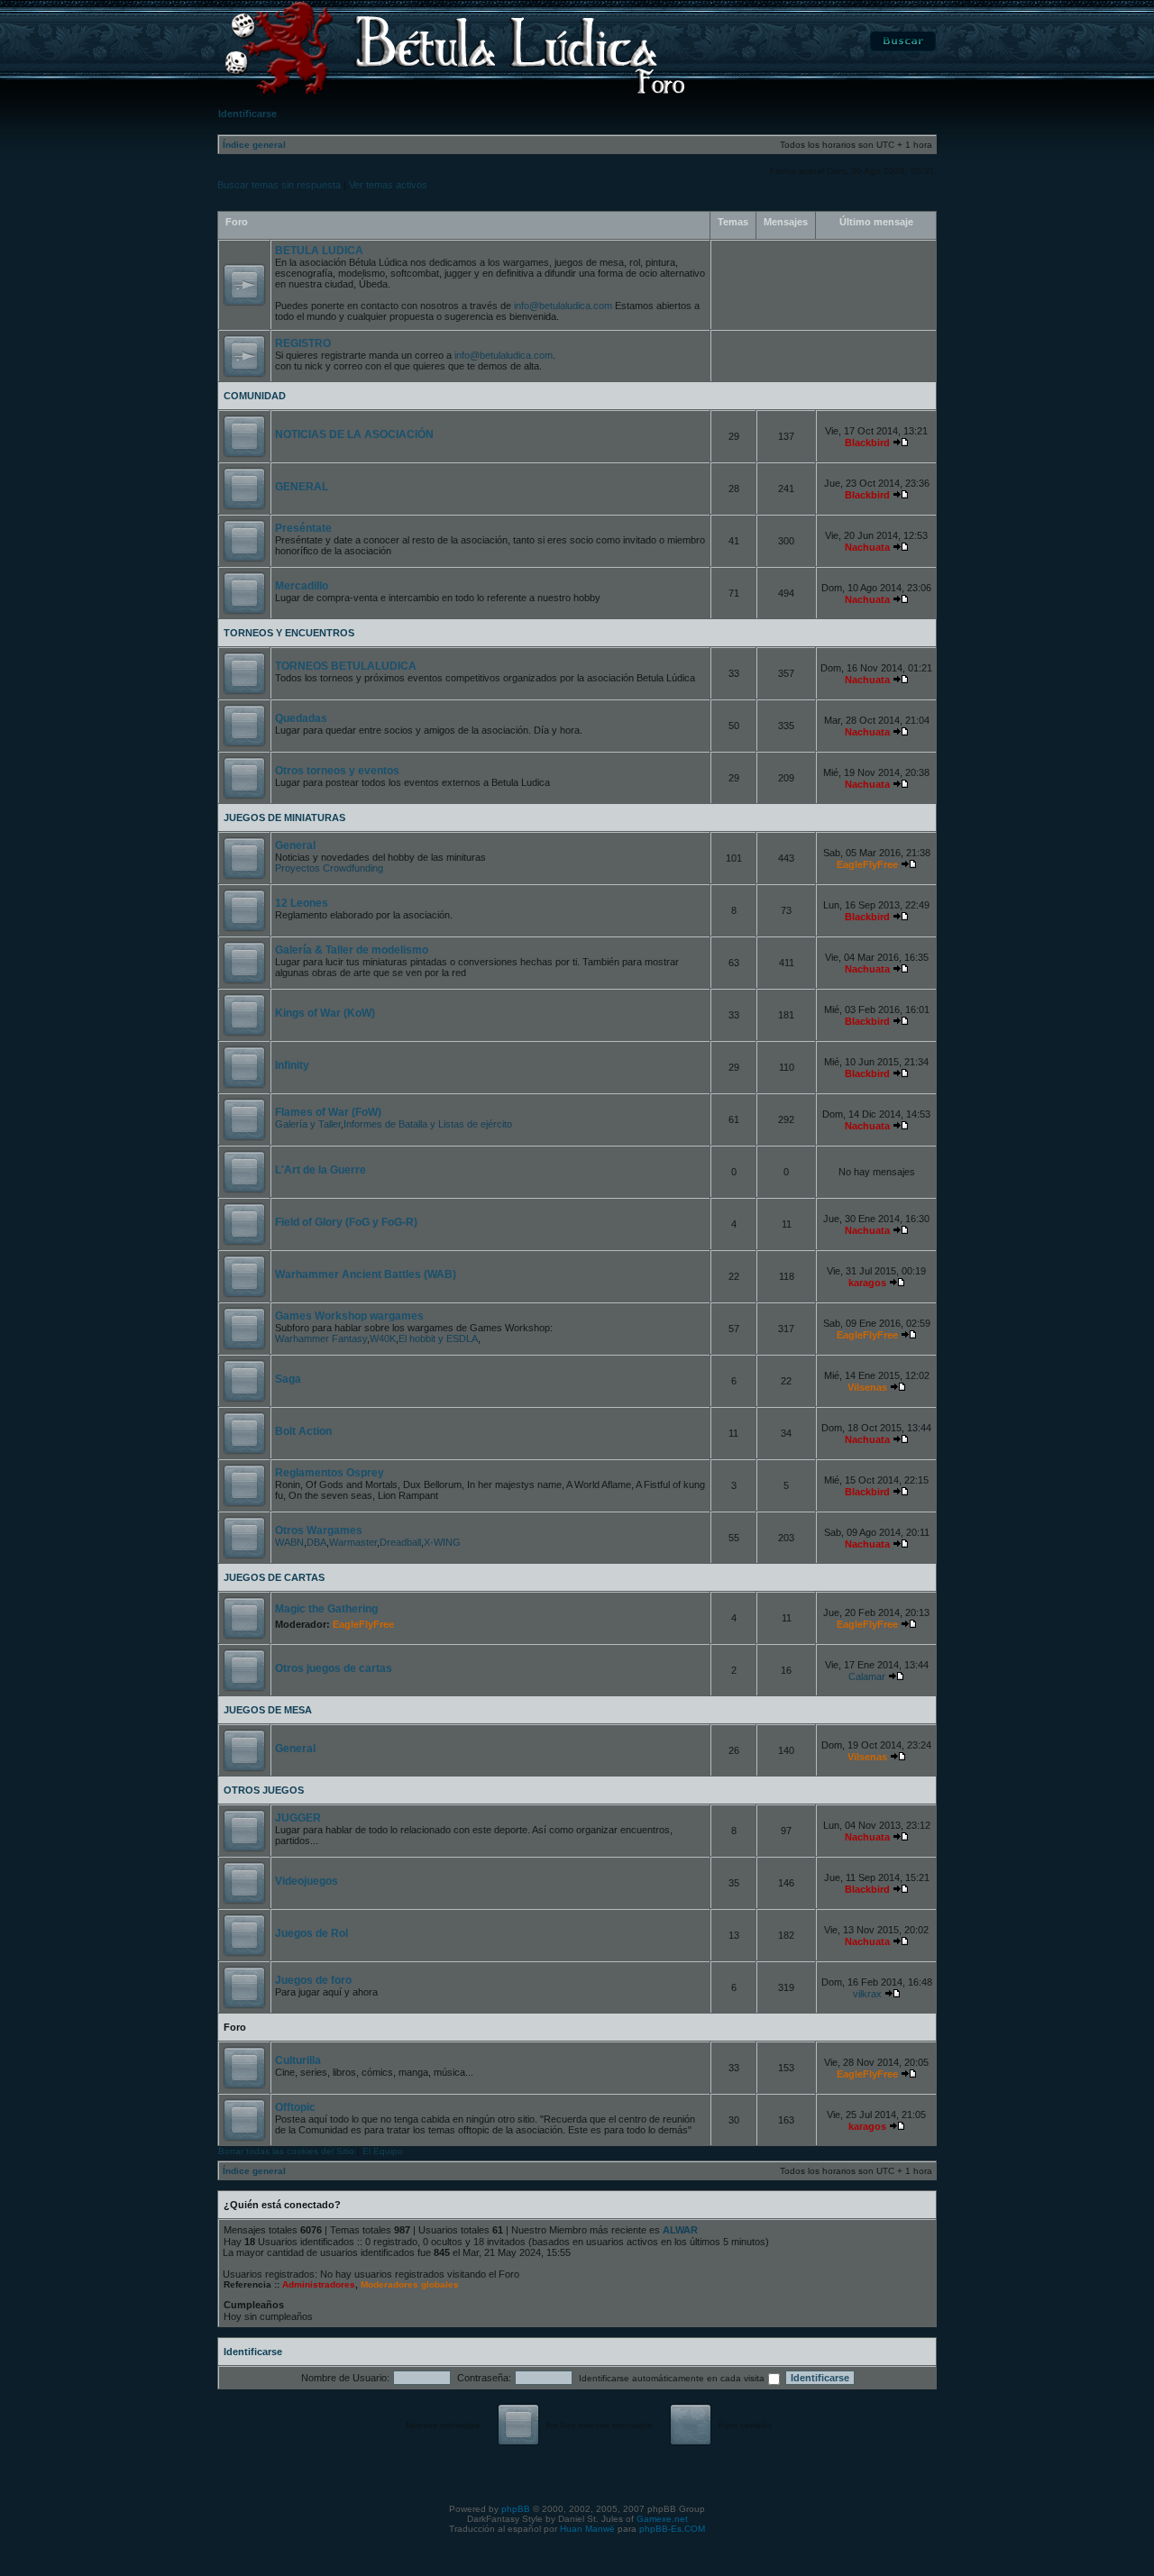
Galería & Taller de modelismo (352, 950)
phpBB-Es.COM (672, 2529)
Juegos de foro (313, 1980)
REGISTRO (303, 343)
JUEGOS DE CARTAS (274, 1577)
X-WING (442, 1542)
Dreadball (400, 1542)
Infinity (292, 1065)
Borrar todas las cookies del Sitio (286, 2151)
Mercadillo (302, 586)
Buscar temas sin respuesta (279, 185)
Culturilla (298, 2060)
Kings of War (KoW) (325, 1013)
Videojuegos (307, 1881)
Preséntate (303, 528)
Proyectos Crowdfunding (329, 868)
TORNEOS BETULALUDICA (346, 666)
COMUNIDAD (255, 396)
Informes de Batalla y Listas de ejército (428, 1124)
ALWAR (680, 2230)
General (295, 845)
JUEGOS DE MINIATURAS (284, 818)
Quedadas (301, 718)
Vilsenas (867, 1387)
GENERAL (302, 487)
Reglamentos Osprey (330, 1473)
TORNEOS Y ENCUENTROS (289, 633)
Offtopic (295, 2107)
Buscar (903, 41)
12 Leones (302, 903)
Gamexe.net (662, 2519)
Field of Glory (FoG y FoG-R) (346, 1222)
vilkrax (867, 1994)
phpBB (516, 2509)
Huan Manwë (587, 2529)
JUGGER (298, 1818)
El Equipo (383, 2151)
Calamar (867, 1676)
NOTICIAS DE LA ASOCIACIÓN (354, 434)
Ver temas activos (388, 185)
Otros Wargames (319, 1530)
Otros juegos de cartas (334, 1668)
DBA (316, 1542)
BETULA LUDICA (319, 251)
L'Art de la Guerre (321, 1170)
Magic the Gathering (326, 1609)
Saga (288, 1379)
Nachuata (867, 547)
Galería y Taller (308, 1124)
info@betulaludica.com (563, 306)
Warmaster (353, 1542)
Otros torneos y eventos (337, 771)
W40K (383, 1338)
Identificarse (253, 2352)
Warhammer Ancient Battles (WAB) (366, 1274)
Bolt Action (303, 1431)
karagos (867, 1283)
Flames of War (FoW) (328, 1112)
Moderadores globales (410, 2284)
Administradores (319, 2284)
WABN (289, 1542)
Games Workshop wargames (349, 1316)
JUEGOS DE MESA (268, 1710)
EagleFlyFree (867, 864)
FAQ (819, 41)
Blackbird (867, 443)
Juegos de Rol (311, 1933)
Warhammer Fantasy (321, 1338)
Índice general (254, 145)
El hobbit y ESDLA (438, 1338)
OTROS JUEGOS (264, 1790)
